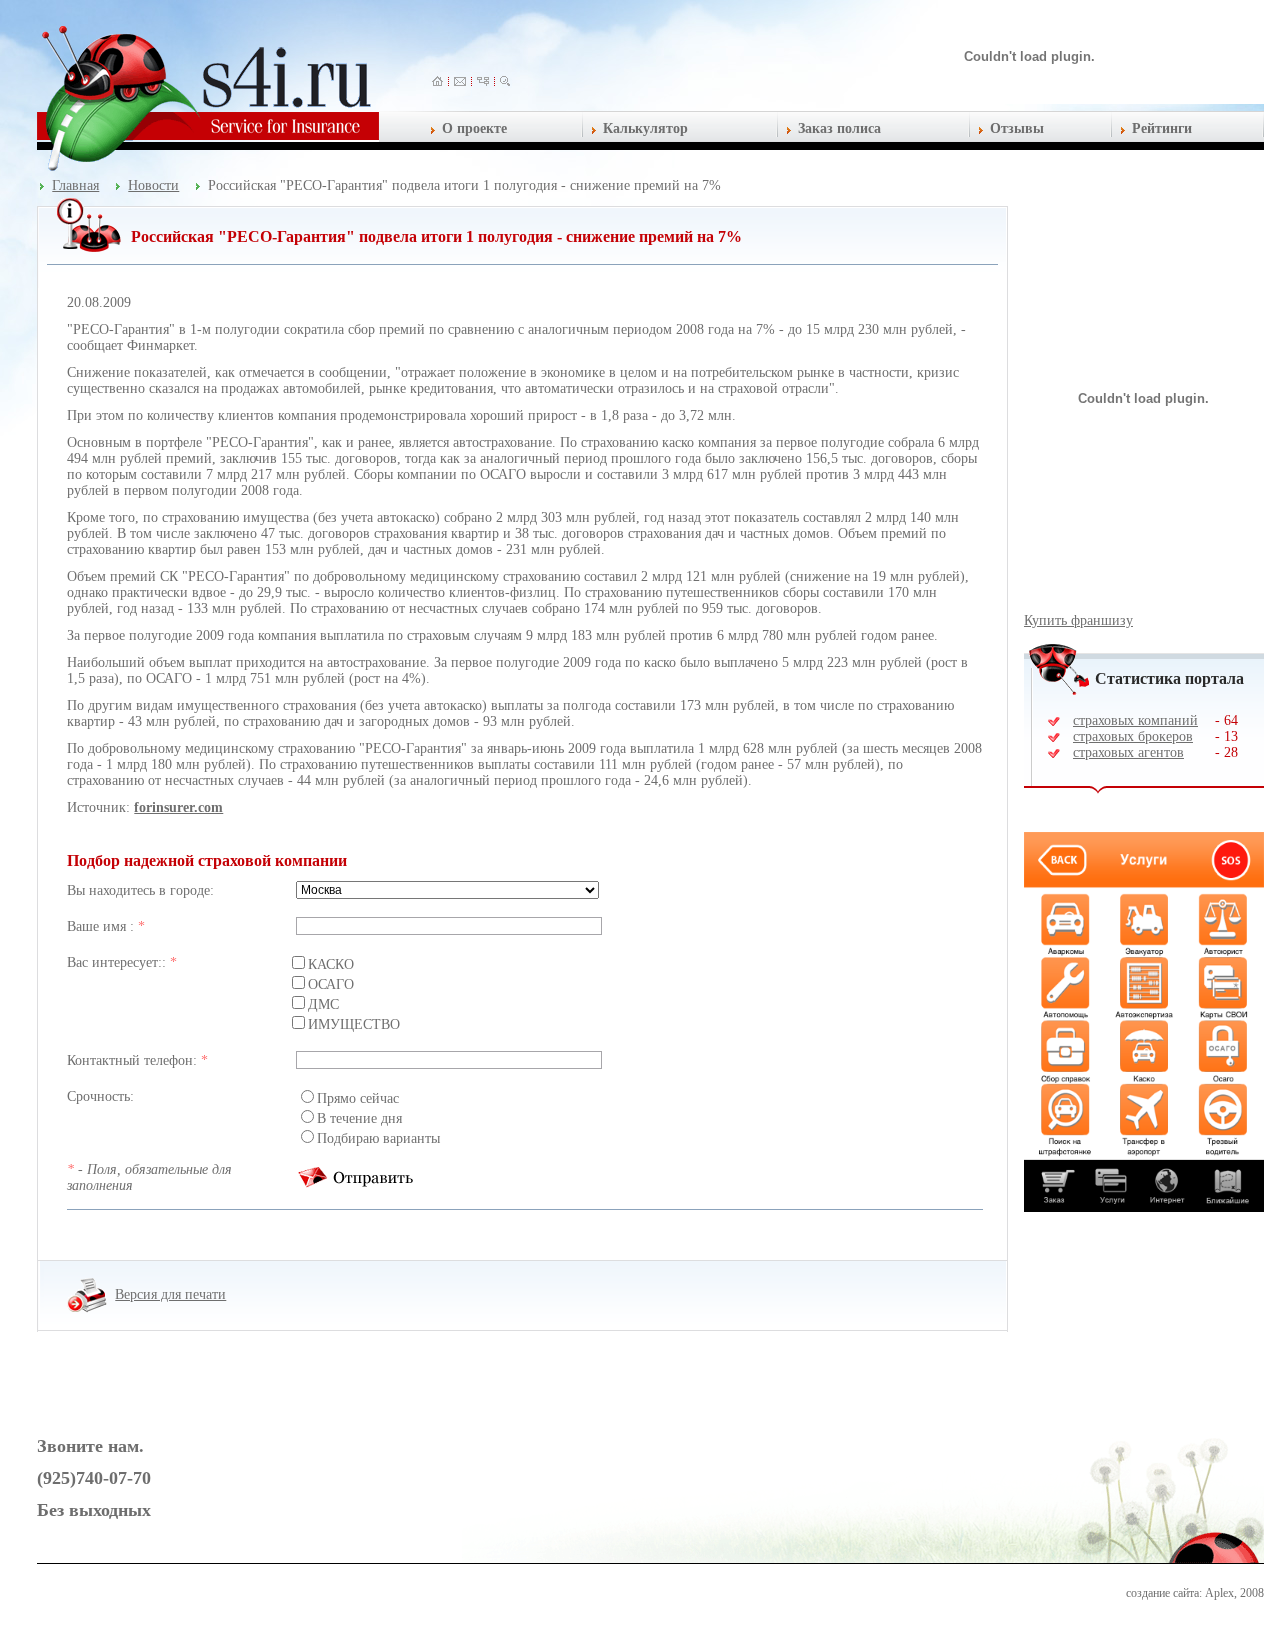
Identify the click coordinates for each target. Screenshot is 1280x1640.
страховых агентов (1128, 752)
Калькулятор (645, 128)
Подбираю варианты (378, 1138)
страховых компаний (1135, 720)
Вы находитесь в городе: (140, 890)
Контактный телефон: (134, 1060)
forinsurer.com (178, 807)
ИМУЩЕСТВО (354, 1024)
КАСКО (331, 964)
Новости (153, 185)
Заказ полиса (839, 128)
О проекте (474, 128)
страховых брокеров (1133, 736)
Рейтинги (1162, 128)
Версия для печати (170, 1294)
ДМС (323, 1004)
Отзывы (1017, 128)
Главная (75, 185)
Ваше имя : (102, 926)
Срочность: (100, 1096)
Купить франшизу (1078, 620)
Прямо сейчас (358, 1098)
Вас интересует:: (118, 962)
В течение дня (359, 1118)
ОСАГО (331, 984)
